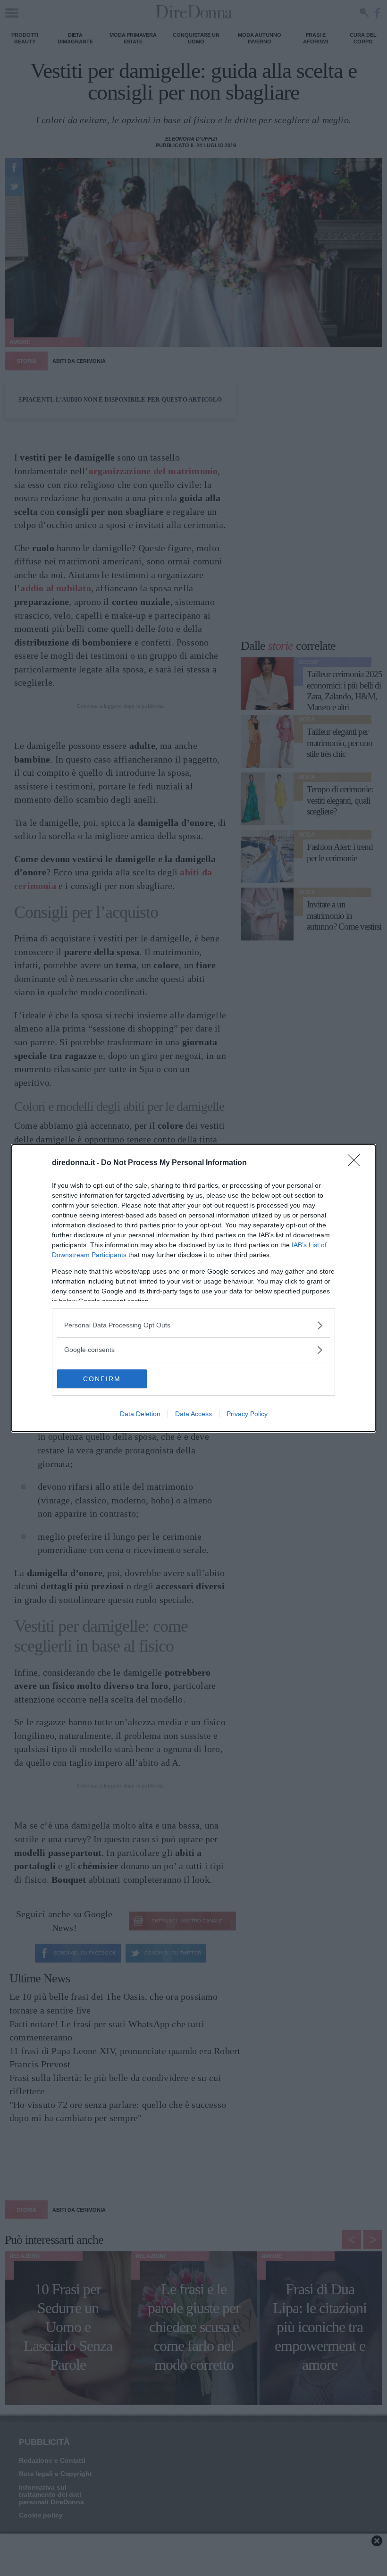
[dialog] (193, 1288)
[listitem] (193, 1325)
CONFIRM (102, 1379)
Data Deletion (140, 1414)
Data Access (193, 1414)
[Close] (357, 1163)
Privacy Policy (247, 1414)
